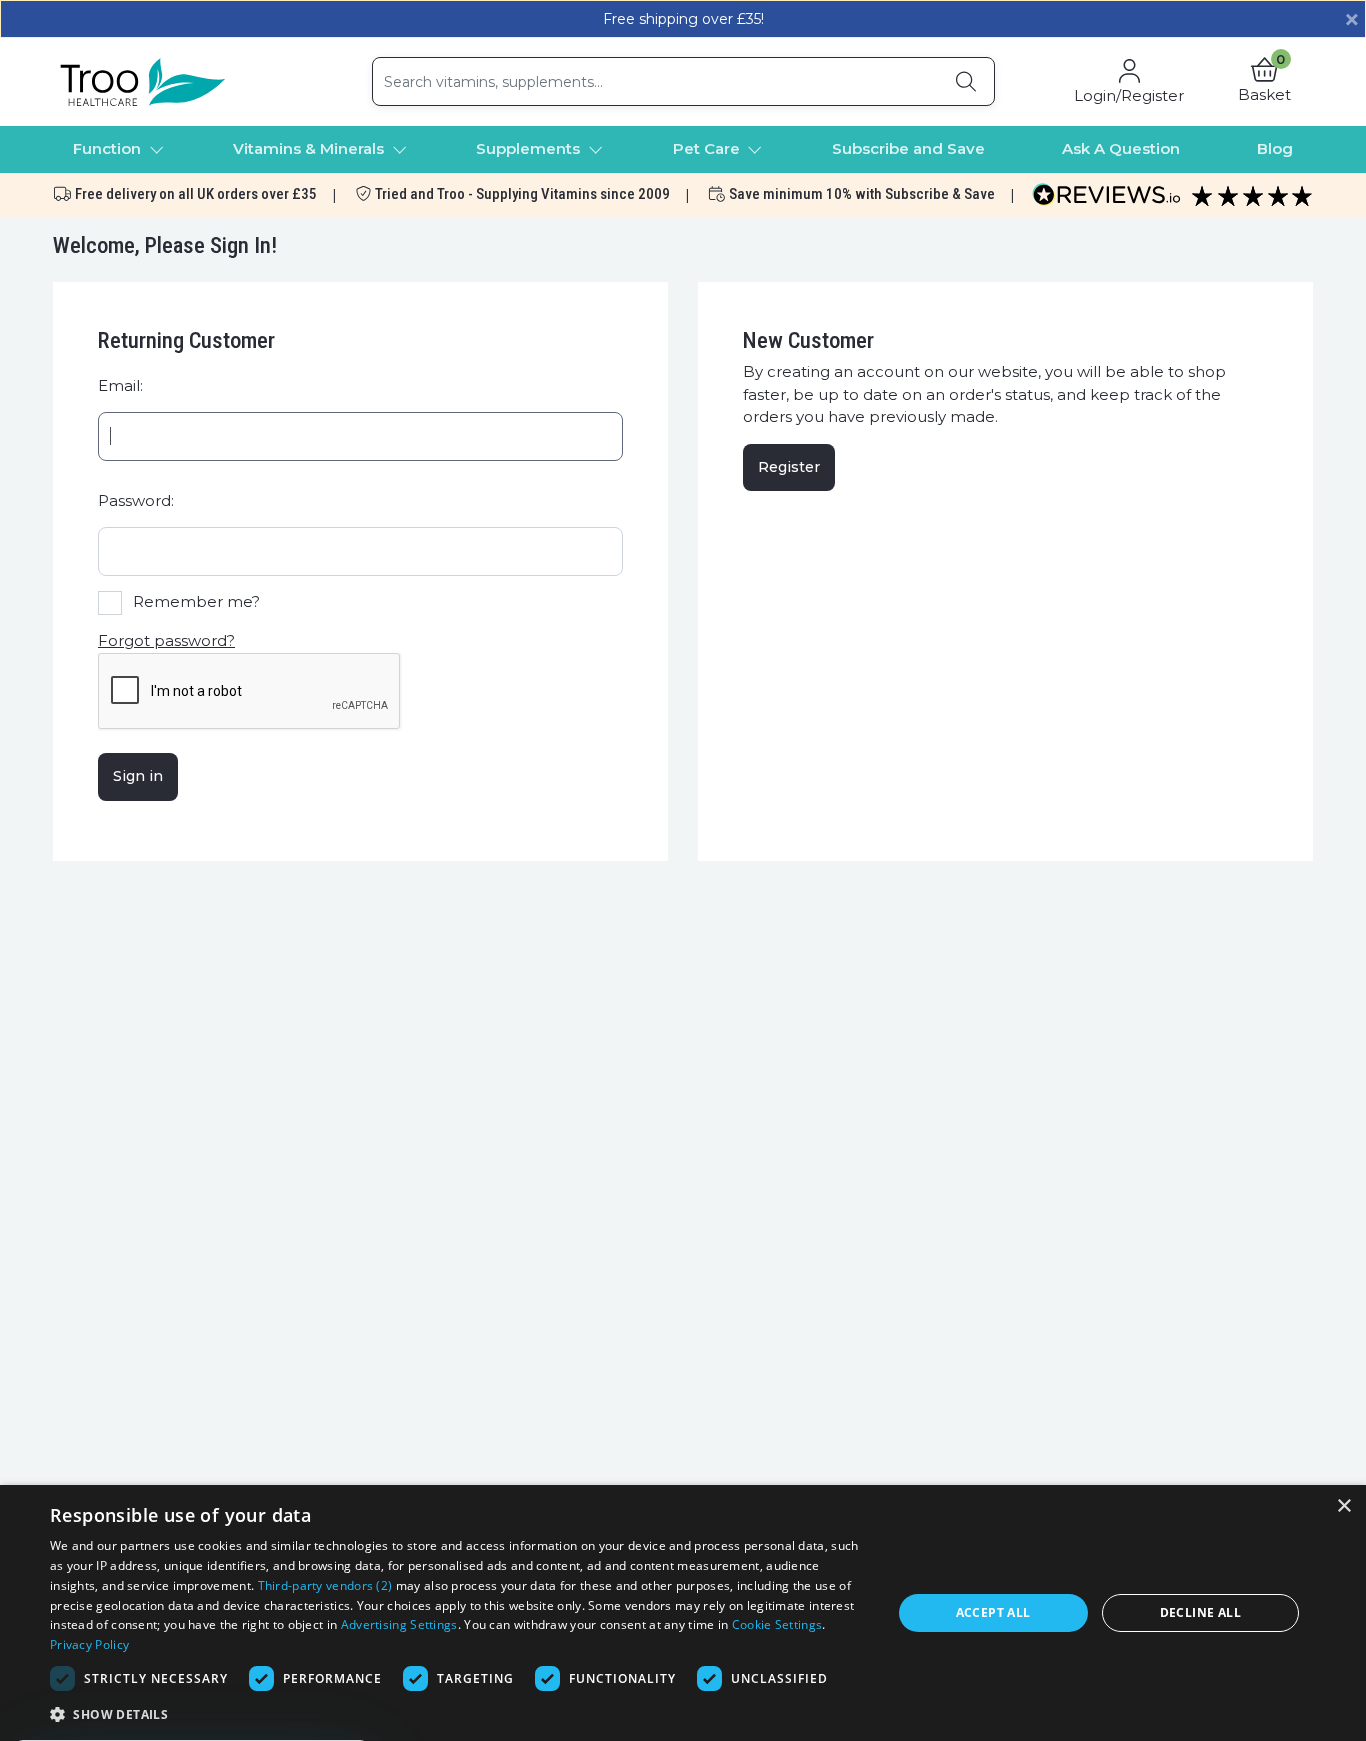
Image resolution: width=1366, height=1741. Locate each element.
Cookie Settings (777, 1624)
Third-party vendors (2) (325, 1585)
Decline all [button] (1200, 1612)
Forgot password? (166, 640)
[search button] (966, 81)
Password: (136, 500)
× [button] (1343, 1506)
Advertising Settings (399, 1624)
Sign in (138, 776)
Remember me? (196, 601)
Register (789, 467)
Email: (120, 385)
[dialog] (683, 1613)
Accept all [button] (993, 1612)
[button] (1264, 82)
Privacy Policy (89, 1644)
